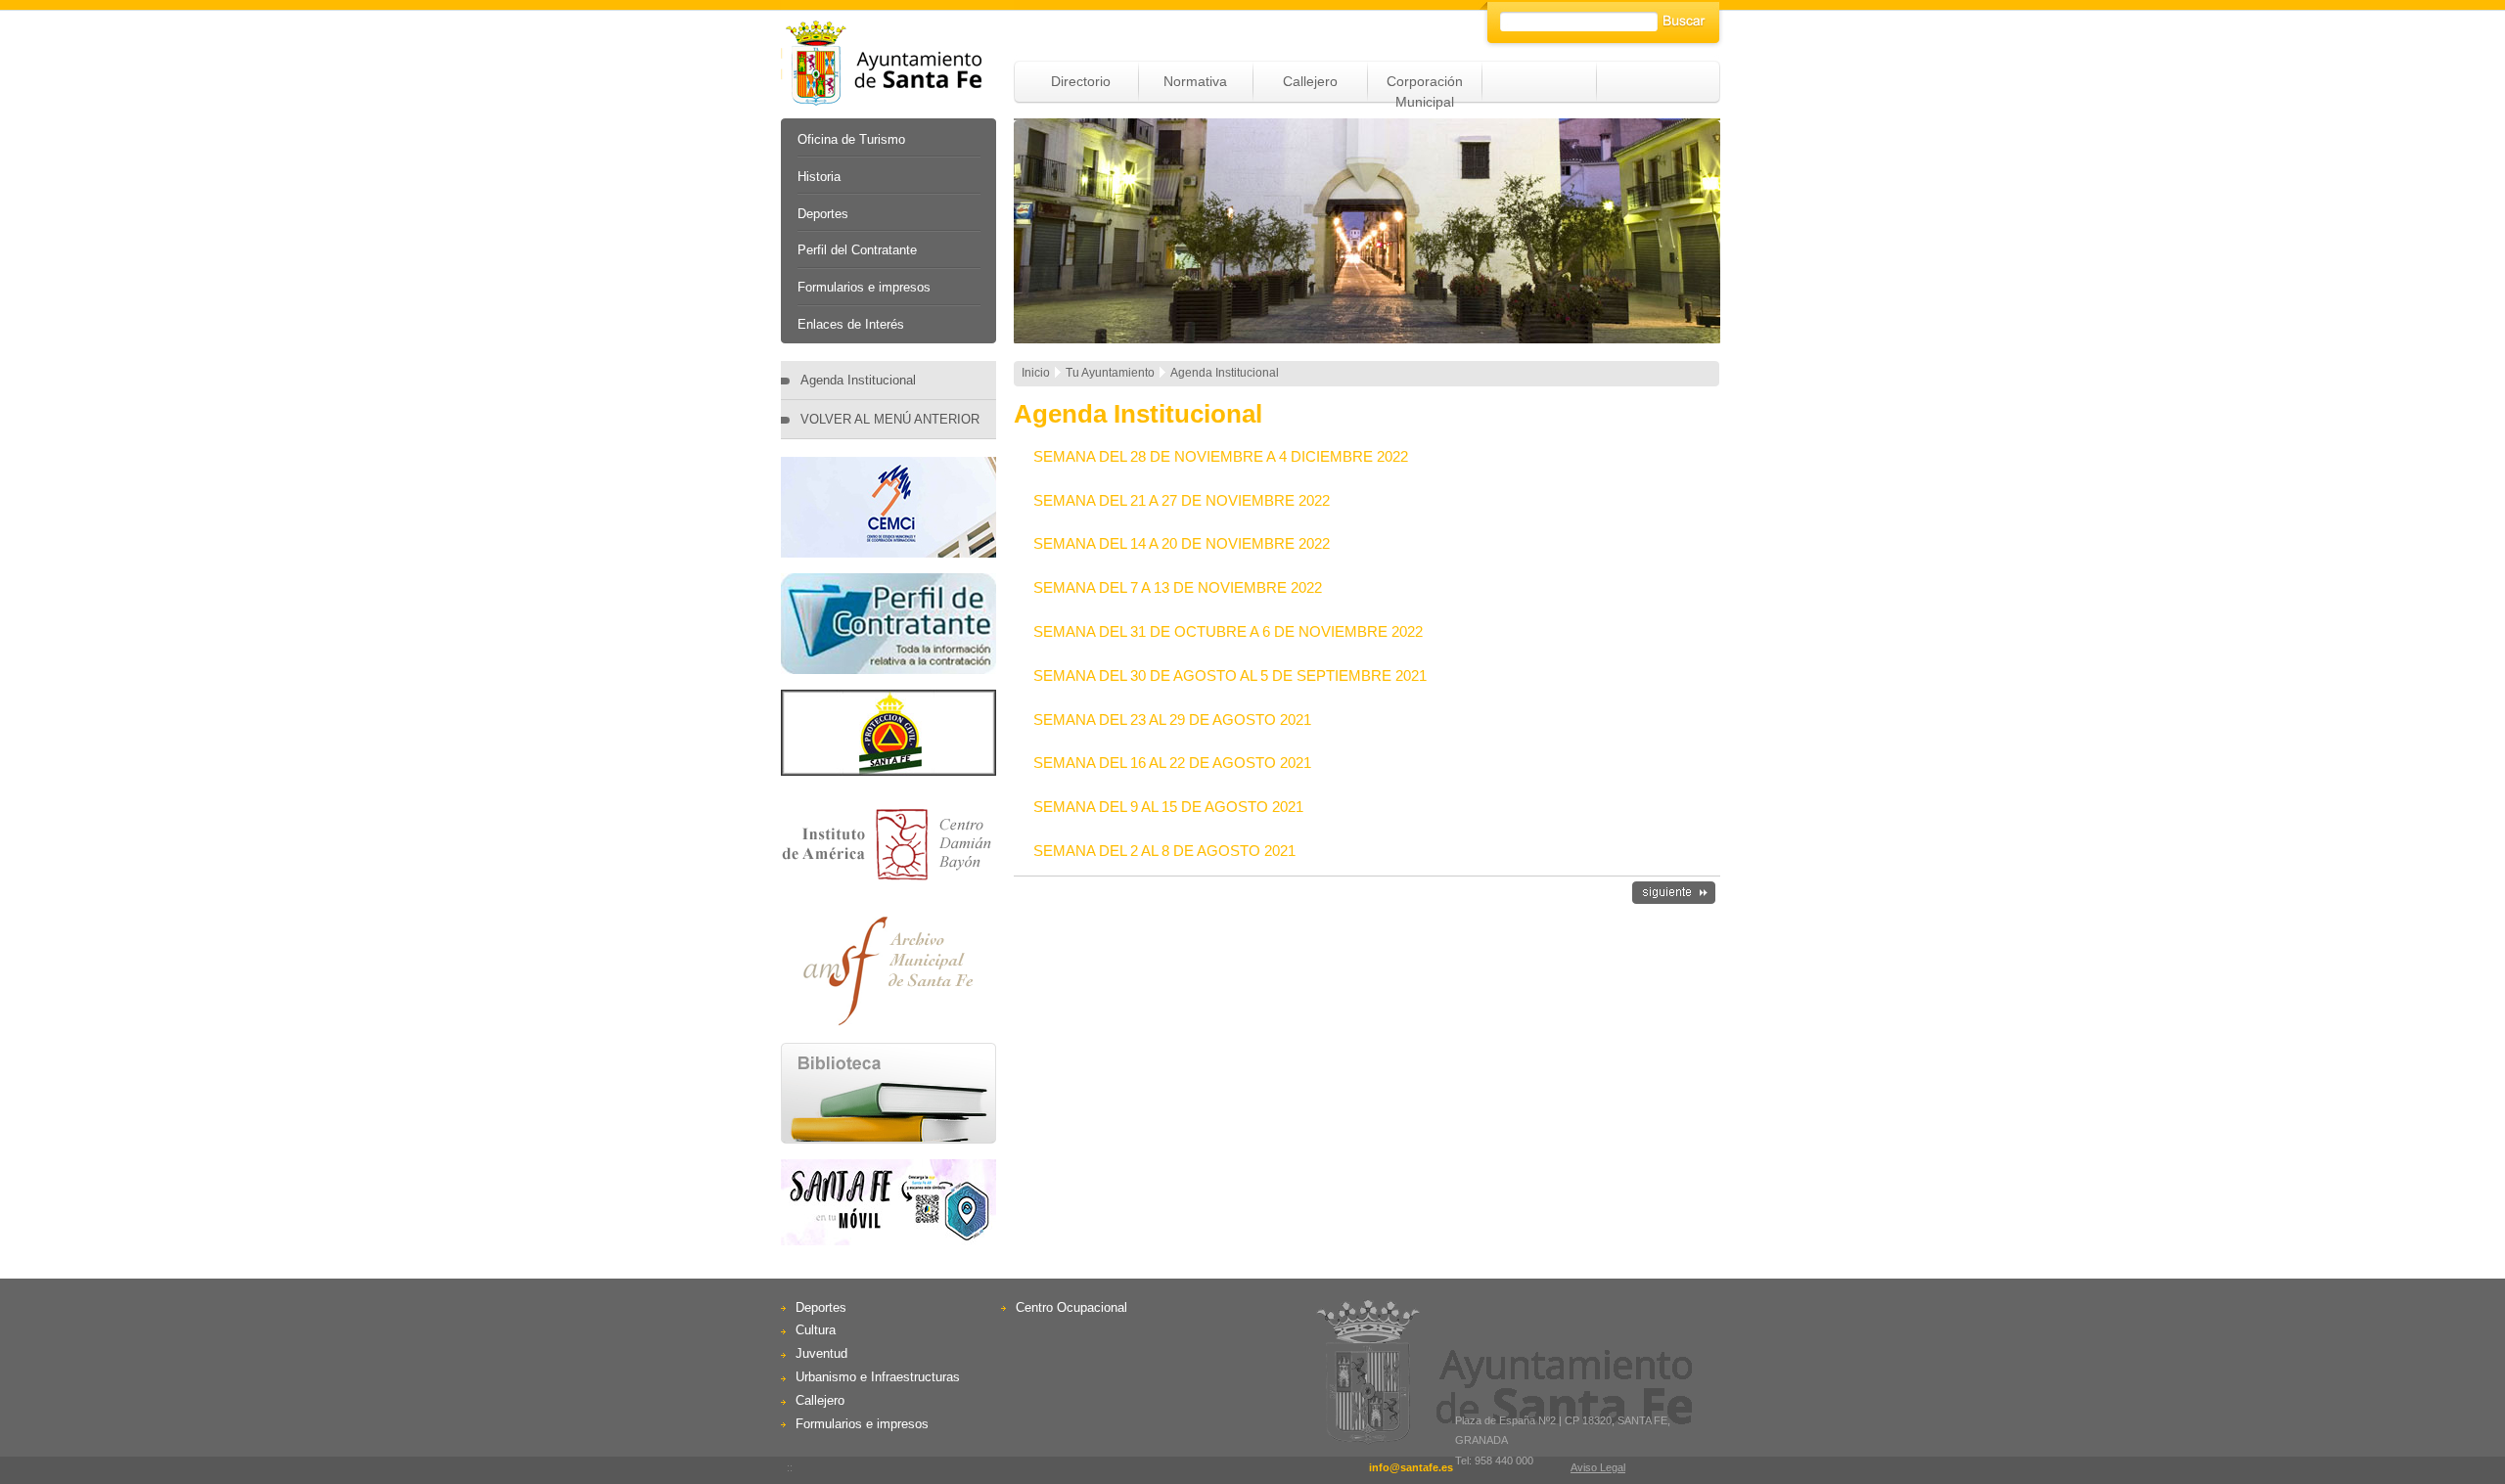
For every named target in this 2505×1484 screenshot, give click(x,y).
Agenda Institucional (858, 380)
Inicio (1036, 373)
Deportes (823, 214)
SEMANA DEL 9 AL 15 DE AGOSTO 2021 (1168, 807)
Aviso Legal (1598, 1467)
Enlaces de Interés (851, 324)
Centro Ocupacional (1071, 1307)
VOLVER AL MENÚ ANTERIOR (890, 419)
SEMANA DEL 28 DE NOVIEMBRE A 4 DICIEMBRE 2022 (1221, 456)
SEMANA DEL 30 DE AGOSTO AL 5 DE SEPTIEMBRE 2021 (1230, 675)
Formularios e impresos (864, 287)
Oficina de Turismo (851, 139)
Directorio (1081, 81)
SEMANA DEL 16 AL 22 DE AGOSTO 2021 (1172, 763)
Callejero (1310, 81)
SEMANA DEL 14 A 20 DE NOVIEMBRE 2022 (1182, 543)
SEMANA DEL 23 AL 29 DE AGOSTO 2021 (1172, 720)
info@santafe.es (1411, 1467)
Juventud (821, 1353)
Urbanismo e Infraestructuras (878, 1377)
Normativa (1195, 81)
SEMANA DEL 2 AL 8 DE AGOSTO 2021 (1164, 851)
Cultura (816, 1330)
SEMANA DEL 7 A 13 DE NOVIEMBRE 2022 (1178, 587)
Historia (819, 177)
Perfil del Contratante (857, 250)
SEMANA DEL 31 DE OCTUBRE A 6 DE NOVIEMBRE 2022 (1228, 631)
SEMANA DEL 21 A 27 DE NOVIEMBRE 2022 (1182, 500)
